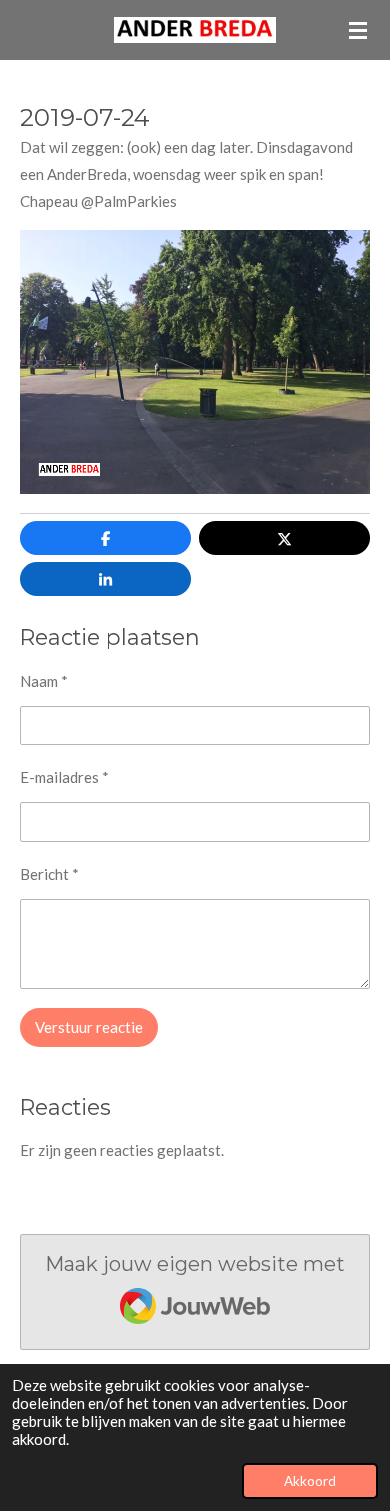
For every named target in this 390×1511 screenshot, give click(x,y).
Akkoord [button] (310, 1481)
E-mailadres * (64, 777)
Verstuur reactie (89, 1027)
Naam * (44, 681)
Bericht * (49, 874)
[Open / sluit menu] (358, 30)
